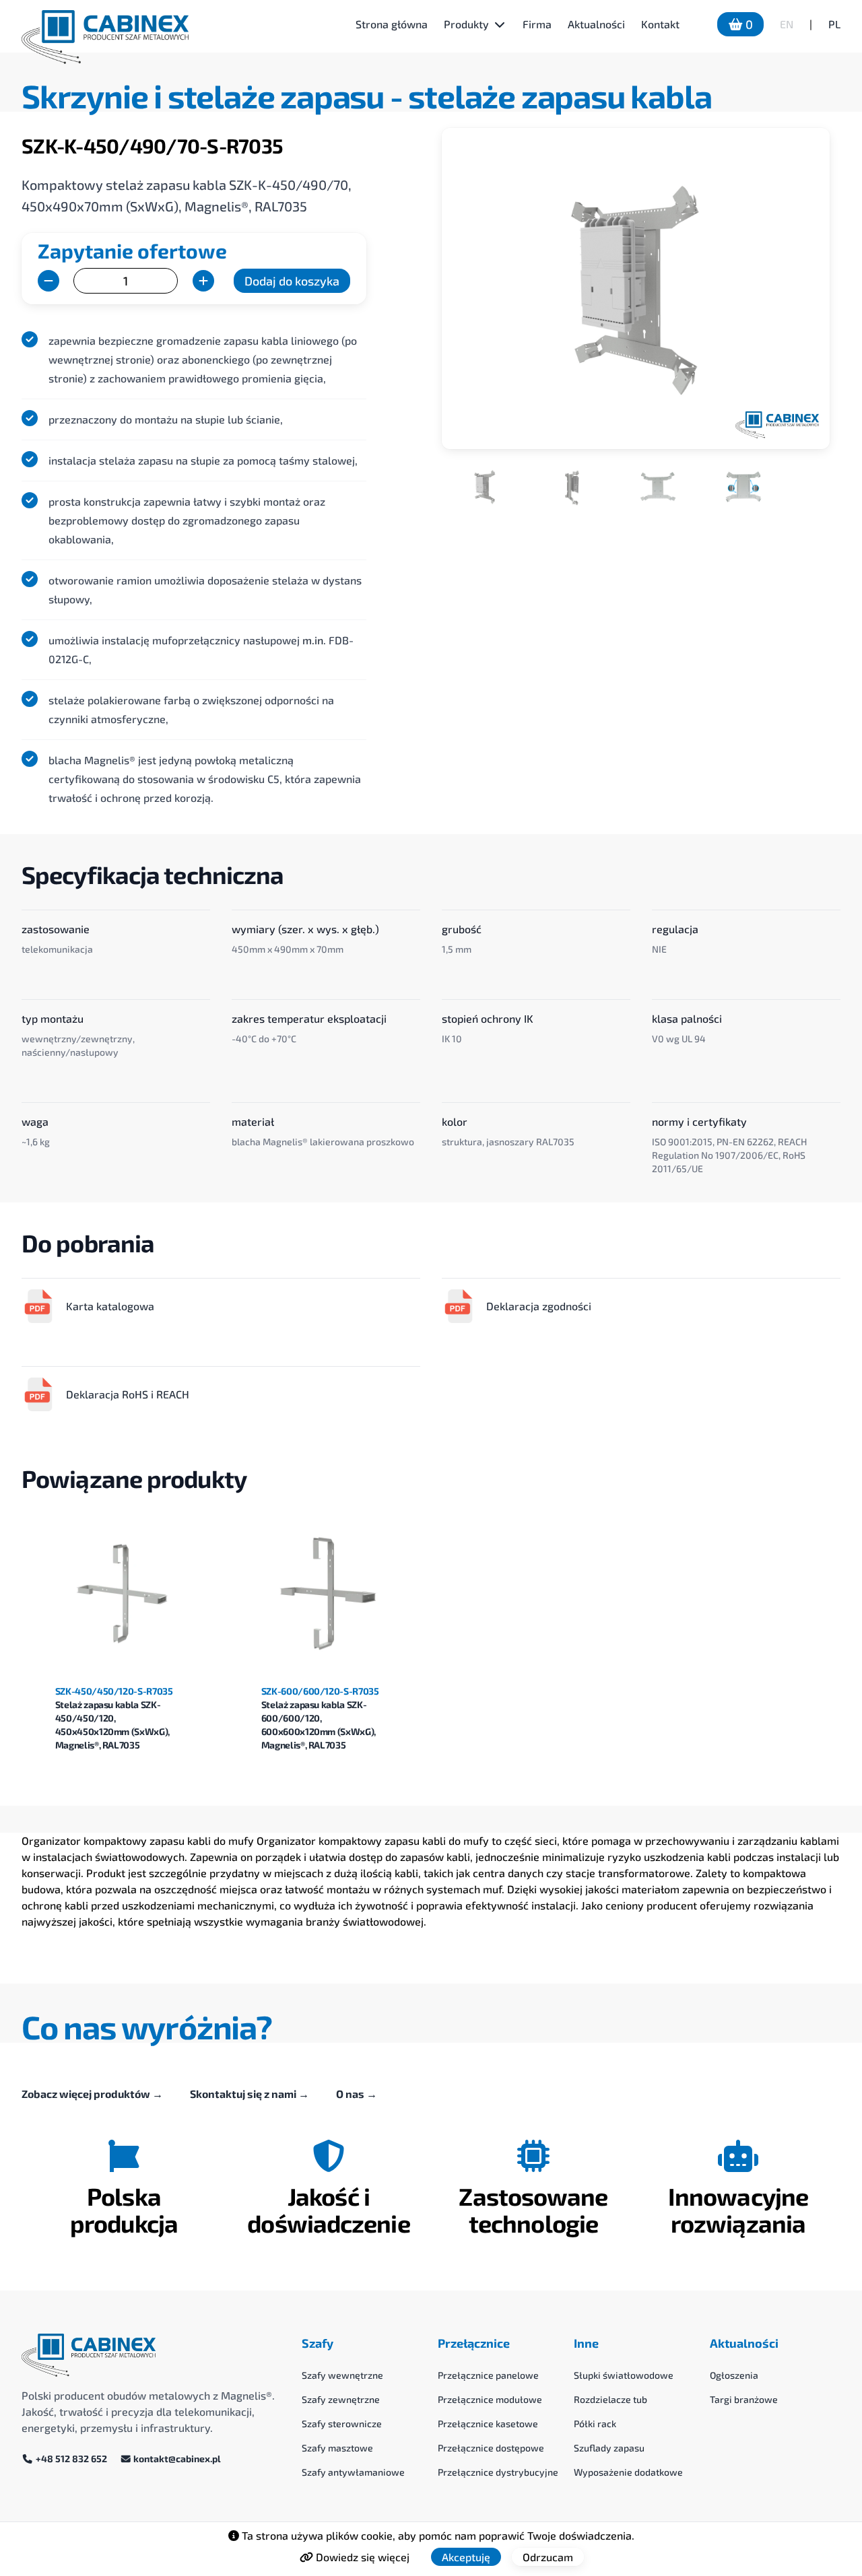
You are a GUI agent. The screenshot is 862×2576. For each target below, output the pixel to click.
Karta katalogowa (110, 1306)
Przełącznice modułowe (490, 2399)
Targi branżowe (744, 2399)
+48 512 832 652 (71, 2459)
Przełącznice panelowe (488, 2375)
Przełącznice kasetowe (488, 2424)
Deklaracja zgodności (539, 1306)
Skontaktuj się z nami (250, 2094)
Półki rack (595, 2424)
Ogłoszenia (734, 2375)
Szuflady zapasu (609, 2448)
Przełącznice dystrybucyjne (498, 2472)
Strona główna (392, 24)
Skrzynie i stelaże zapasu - (215, 96)
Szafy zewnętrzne (341, 2399)
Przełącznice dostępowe (491, 2448)
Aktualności (596, 24)
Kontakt (660, 24)
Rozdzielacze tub (610, 2399)
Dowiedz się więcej (361, 2557)
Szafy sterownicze (342, 2424)
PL (834, 24)
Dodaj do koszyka (292, 281)
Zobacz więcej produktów (92, 2094)
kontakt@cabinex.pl (176, 2459)
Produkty (466, 24)
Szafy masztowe (337, 2448)
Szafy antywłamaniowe (353, 2472)
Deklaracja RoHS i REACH (128, 1394)
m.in (313, 640)
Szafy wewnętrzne (342, 2375)
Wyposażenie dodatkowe (628, 2472)
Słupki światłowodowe (624, 2375)
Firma (537, 24)
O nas (357, 2094)
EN (787, 24)
